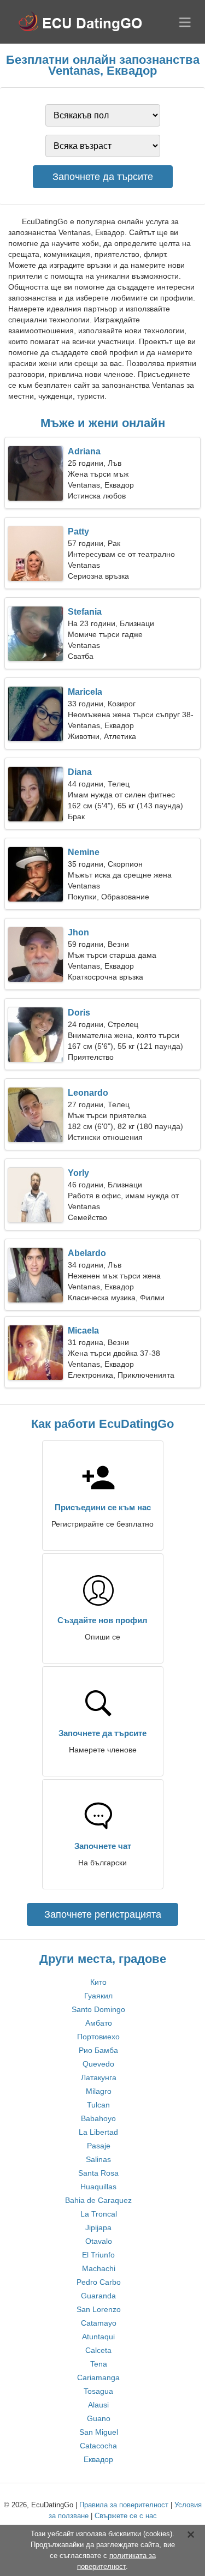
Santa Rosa (98, 2173)
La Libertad (98, 2132)
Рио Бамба (98, 2050)
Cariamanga (98, 2377)
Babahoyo (98, 2118)
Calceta (98, 2350)
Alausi (98, 2405)
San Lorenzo (99, 2309)
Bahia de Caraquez (98, 2200)
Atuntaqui (98, 2337)
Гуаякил (98, 1996)
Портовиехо (98, 2037)
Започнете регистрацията (103, 1914)
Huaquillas (98, 2187)
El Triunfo (98, 2255)
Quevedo (98, 2064)
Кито (98, 1982)
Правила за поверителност (124, 2505)
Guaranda (98, 2296)
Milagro (99, 2091)
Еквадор (98, 2459)
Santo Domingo (98, 2009)
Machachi (99, 2268)
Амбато (99, 2023)
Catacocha (98, 2446)
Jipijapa (98, 2227)
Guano (99, 2418)
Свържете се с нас (126, 2516)
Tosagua (98, 2391)
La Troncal (99, 2214)
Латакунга (99, 2077)
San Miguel (99, 2432)
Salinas (98, 2159)
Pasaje (99, 2146)
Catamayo (99, 2323)
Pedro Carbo (99, 2282)
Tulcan (98, 2105)
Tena (99, 2364)
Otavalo (99, 2241)
